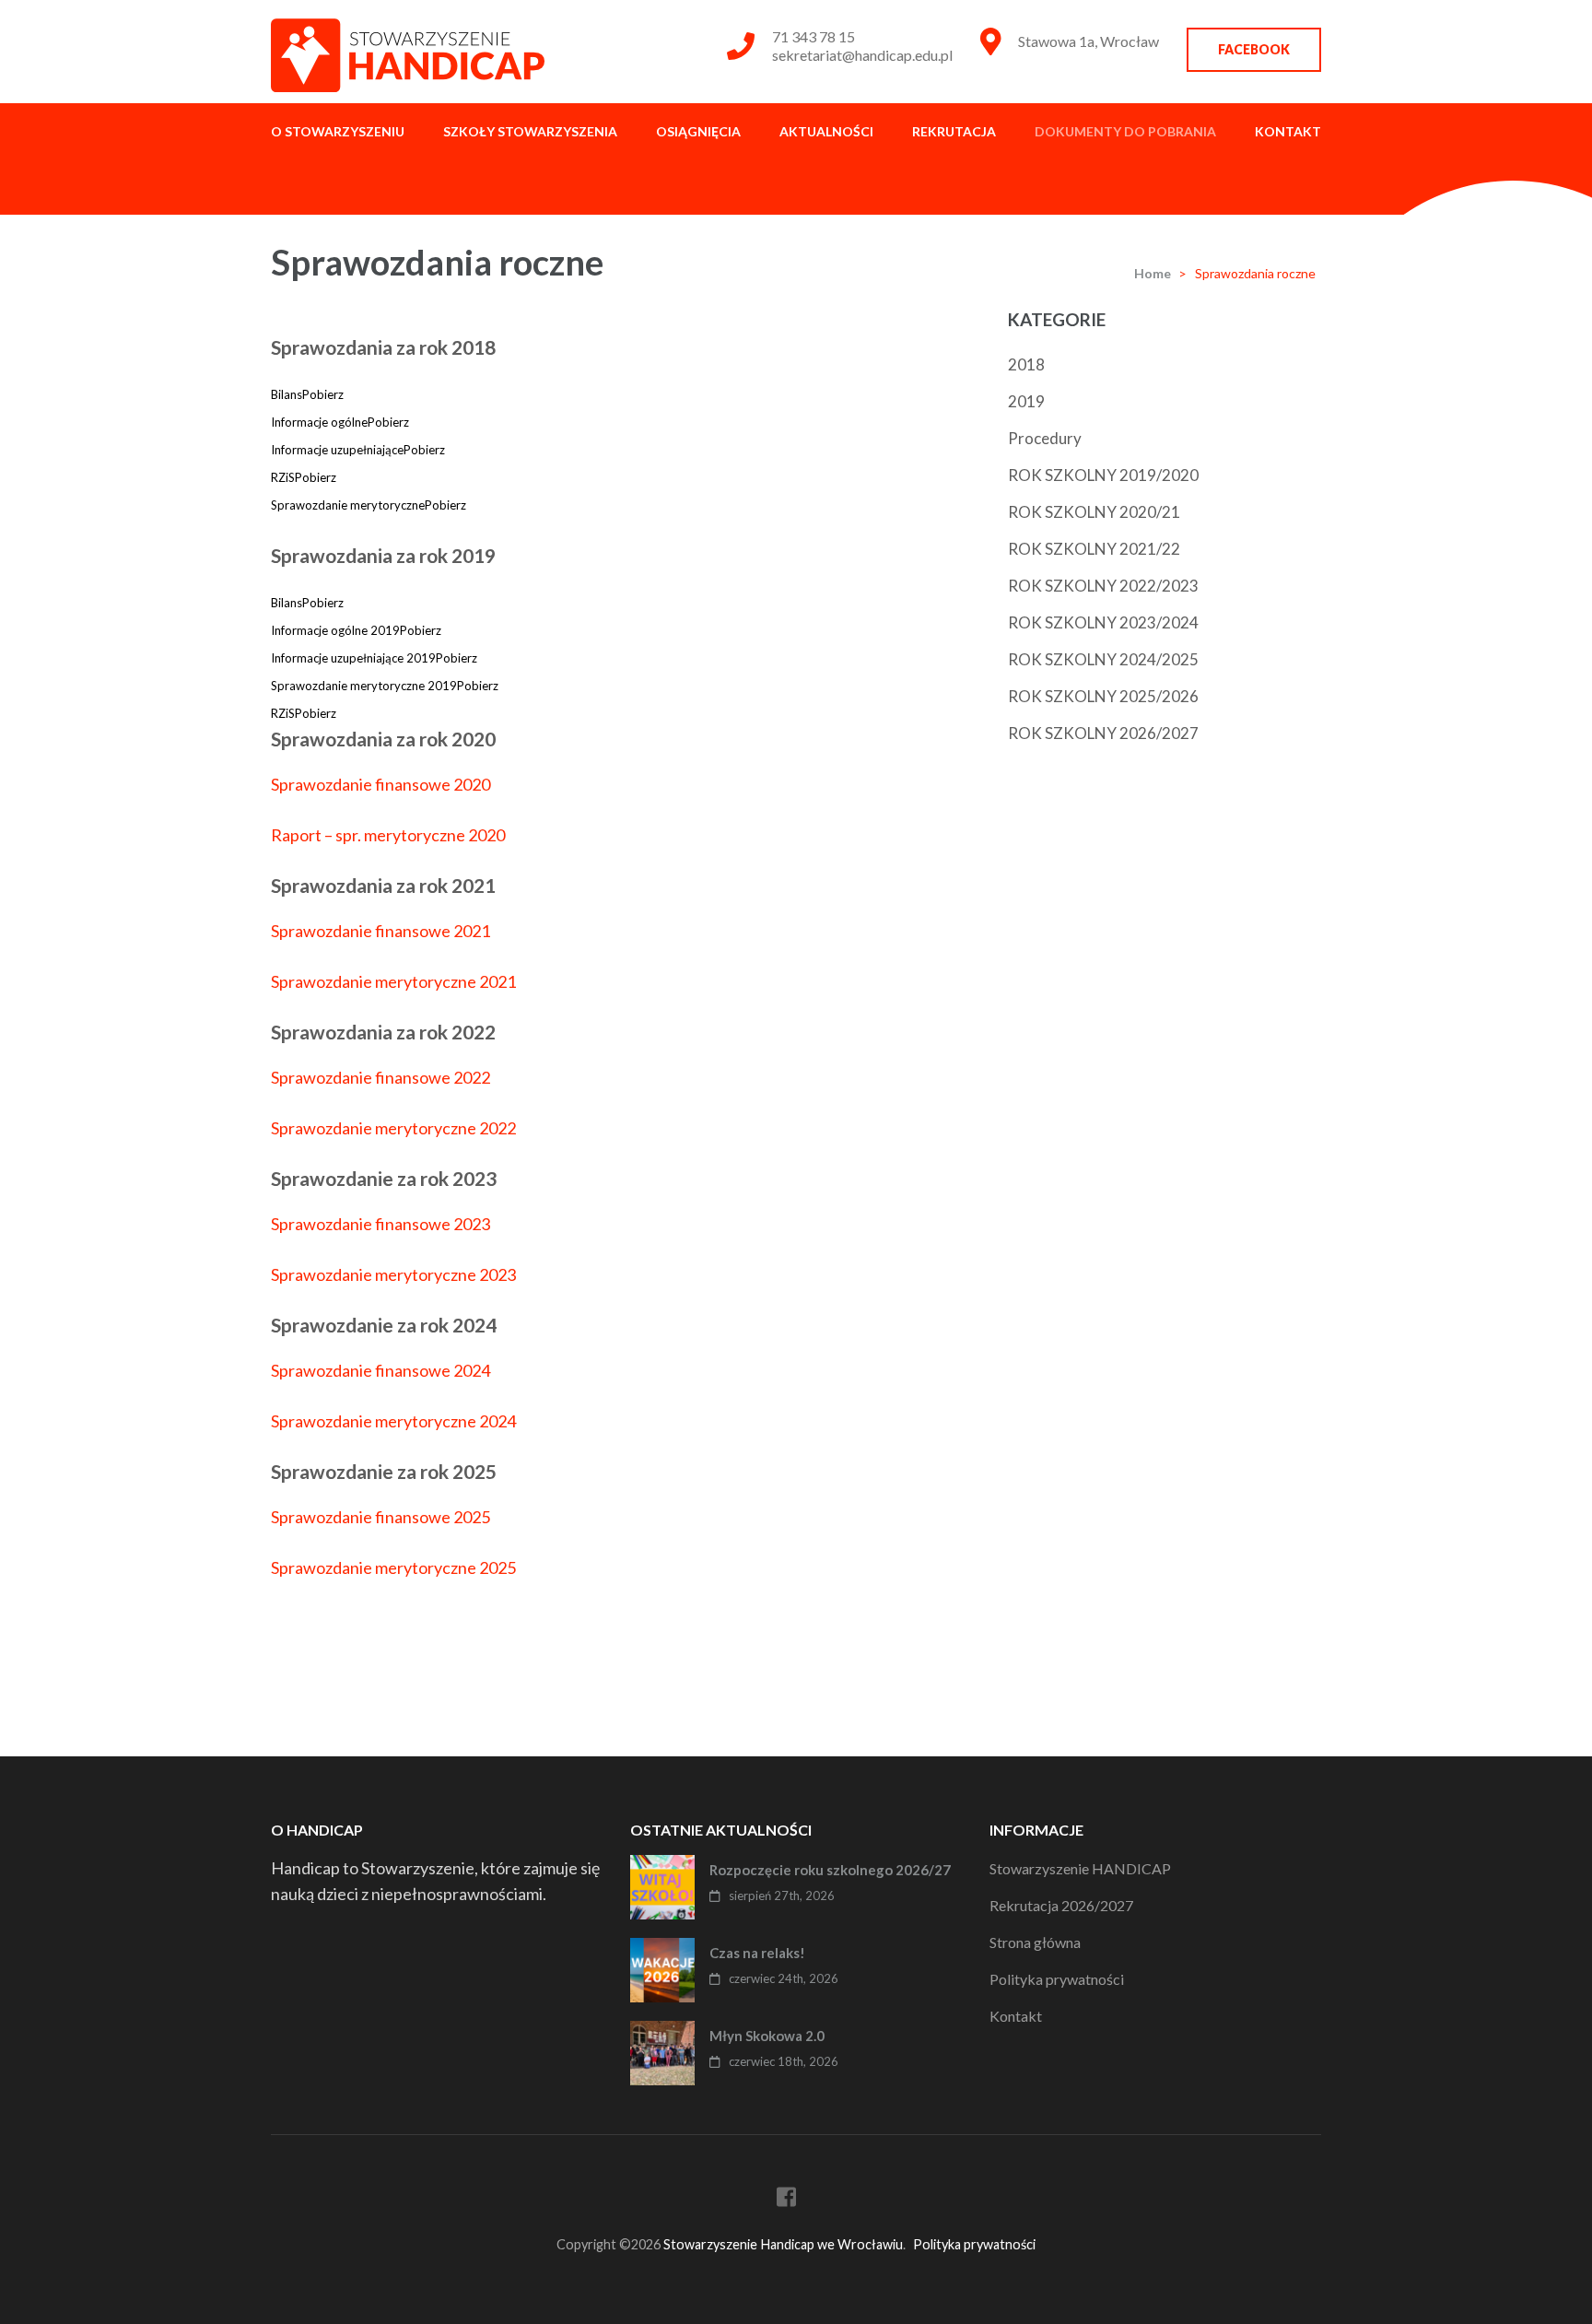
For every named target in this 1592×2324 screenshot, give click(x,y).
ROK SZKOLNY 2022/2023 (1103, 586)
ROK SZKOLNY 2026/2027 (1103, 733)
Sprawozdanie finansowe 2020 (380, 784)
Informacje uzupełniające (337, 450)
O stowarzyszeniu (338, 131)
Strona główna (1035, 1942)
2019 (1026, 401)
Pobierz (323, 394)
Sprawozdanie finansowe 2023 (380, 1224)
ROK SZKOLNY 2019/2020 (1103, 475)
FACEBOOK (1254, 49)
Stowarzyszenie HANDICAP (1080, 1868)
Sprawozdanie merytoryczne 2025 (393, 1567)
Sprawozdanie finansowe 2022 (380, 1077)
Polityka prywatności (1057, 1979)
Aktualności (826, 131)
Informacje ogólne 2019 (335, 630)
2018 (1026, 364)
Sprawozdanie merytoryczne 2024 (393, 1421)
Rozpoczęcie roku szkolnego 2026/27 (830, 1870)
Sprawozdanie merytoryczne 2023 (393, 1274)
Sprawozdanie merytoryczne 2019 (364, 686)
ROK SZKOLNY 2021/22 (1094, 549)
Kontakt (1288, 131)
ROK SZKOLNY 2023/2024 (1103, 622)
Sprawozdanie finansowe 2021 (380, 931)
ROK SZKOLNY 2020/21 (1094, 512)
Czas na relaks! (757, 1953)
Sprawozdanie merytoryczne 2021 (393, 981)
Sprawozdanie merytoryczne (348, 505)
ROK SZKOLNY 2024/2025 (1103, 659)
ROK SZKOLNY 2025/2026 (1103, 696)
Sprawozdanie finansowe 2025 (380, 1517)
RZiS (283, 477)
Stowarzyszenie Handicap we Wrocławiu (783, 2244)
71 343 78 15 (814, 36)
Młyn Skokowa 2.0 (767, 2036)
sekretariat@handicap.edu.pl (862, 55)
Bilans (287, 394)
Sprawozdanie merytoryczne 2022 (393, 1128)
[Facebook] (786, 2200)
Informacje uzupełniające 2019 (353, 658)
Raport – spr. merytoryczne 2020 (388, 835)
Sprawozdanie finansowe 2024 (380, 1370)
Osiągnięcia (698, 131)
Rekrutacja (954, 131)
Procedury (1045, 438)
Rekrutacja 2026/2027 (1061, 1905)
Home (1153, 273)
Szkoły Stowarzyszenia (530, 131)
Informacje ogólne (319, 422)
